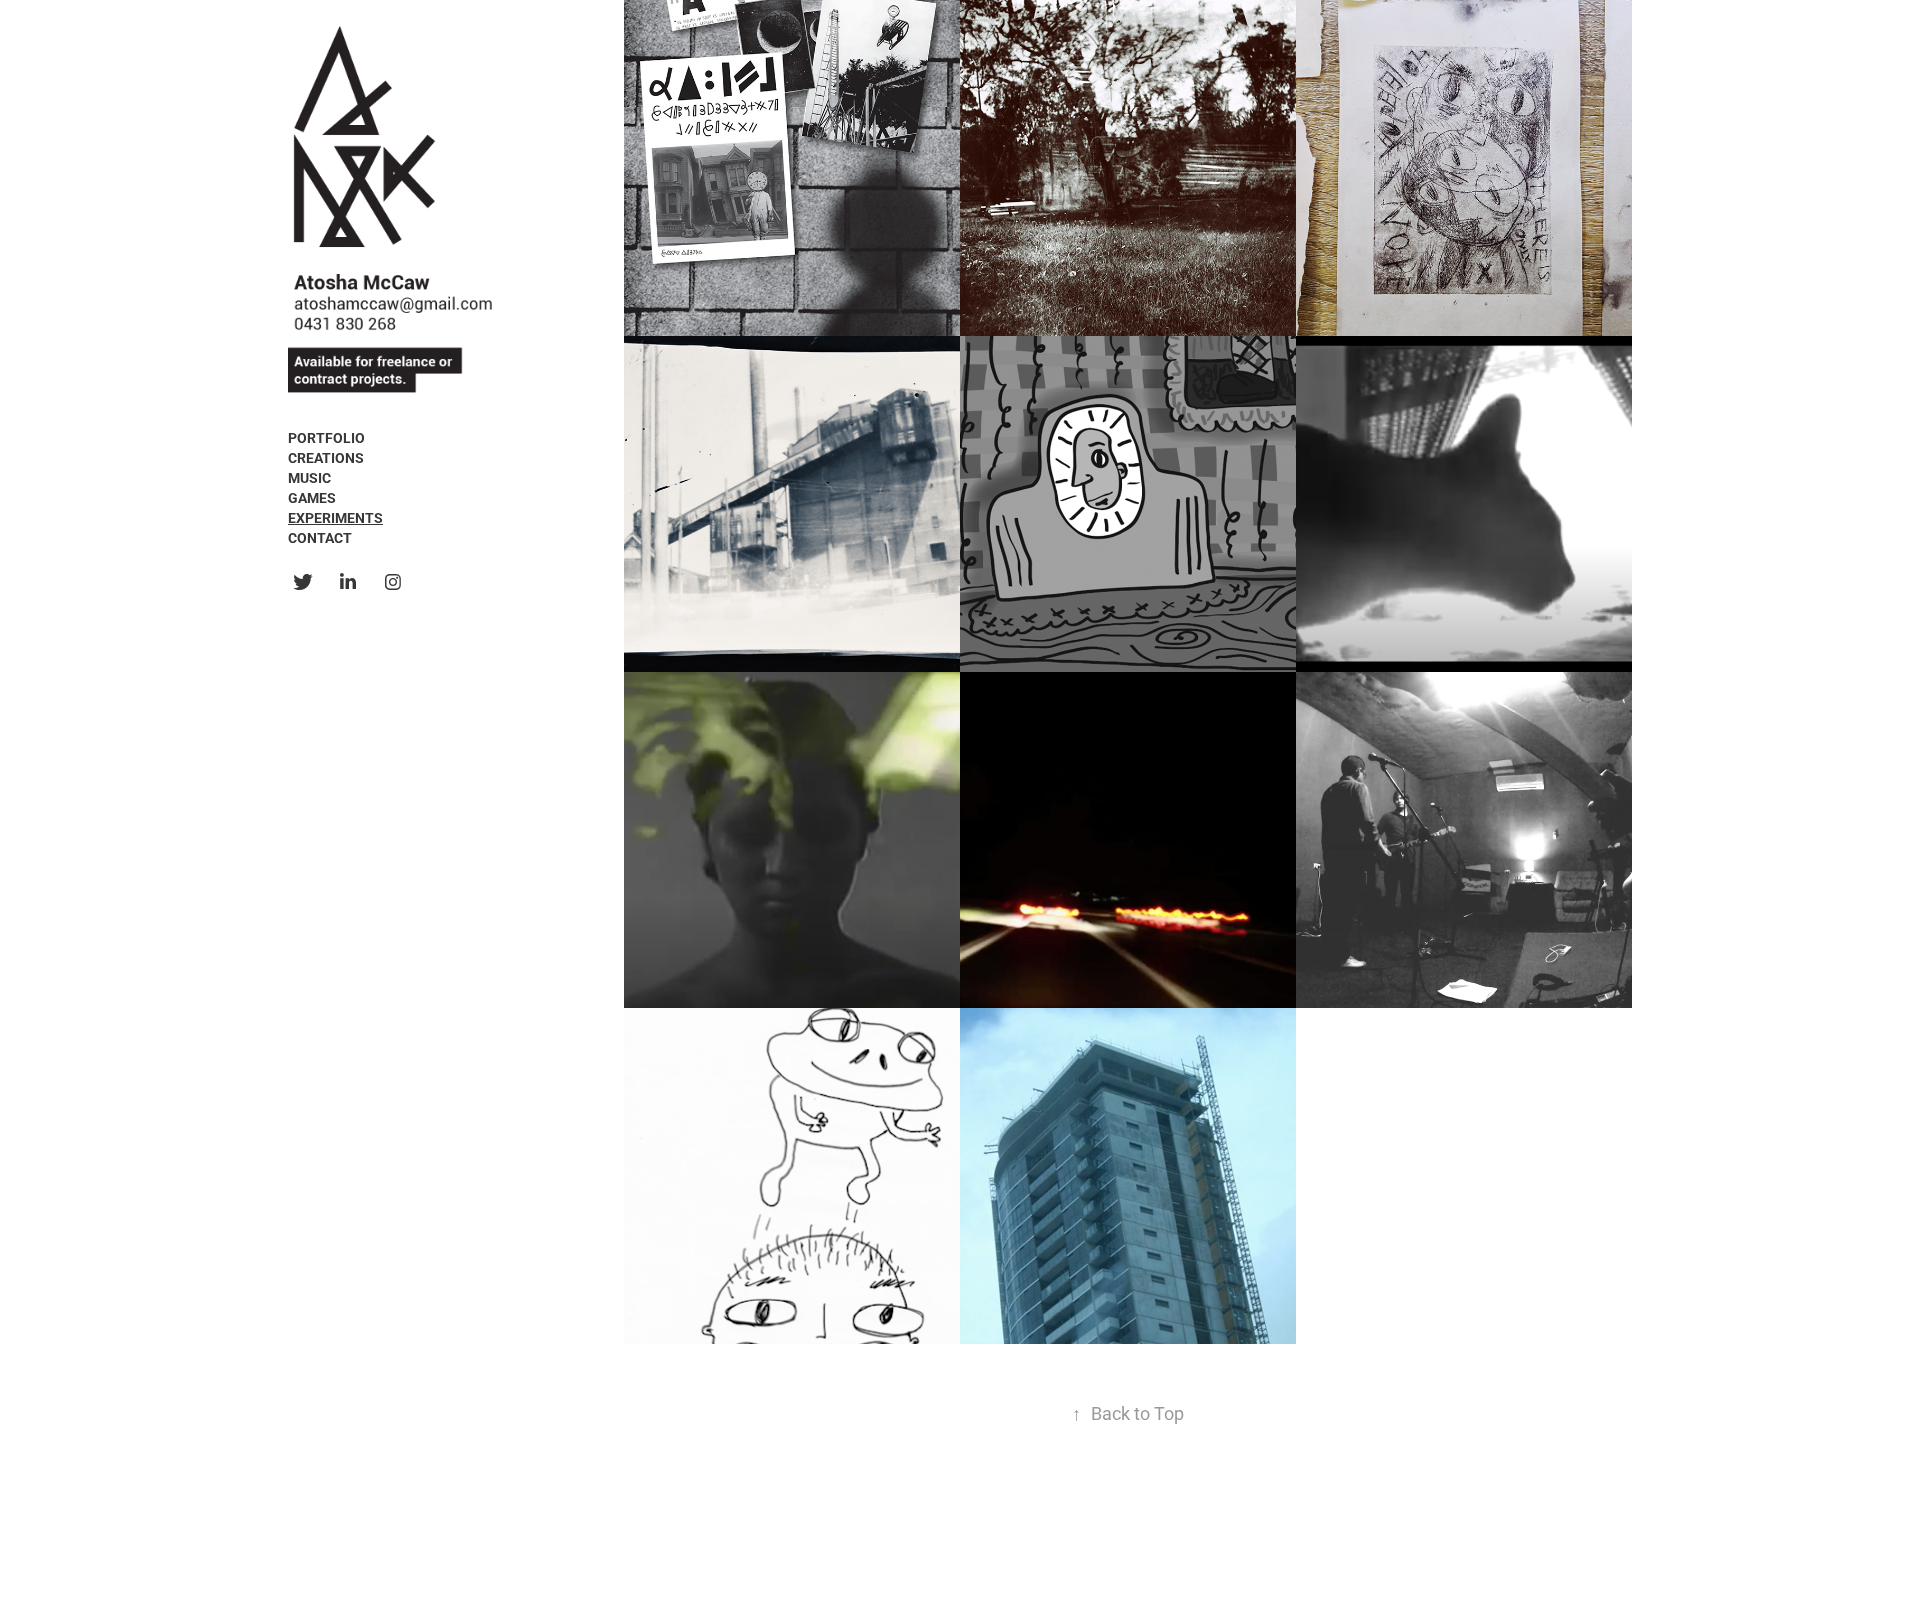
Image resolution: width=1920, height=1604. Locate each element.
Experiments (335, 517)
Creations (326, 457)
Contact (320, 537)
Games (312, 497)
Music (309, 477)
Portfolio (326, 437)
